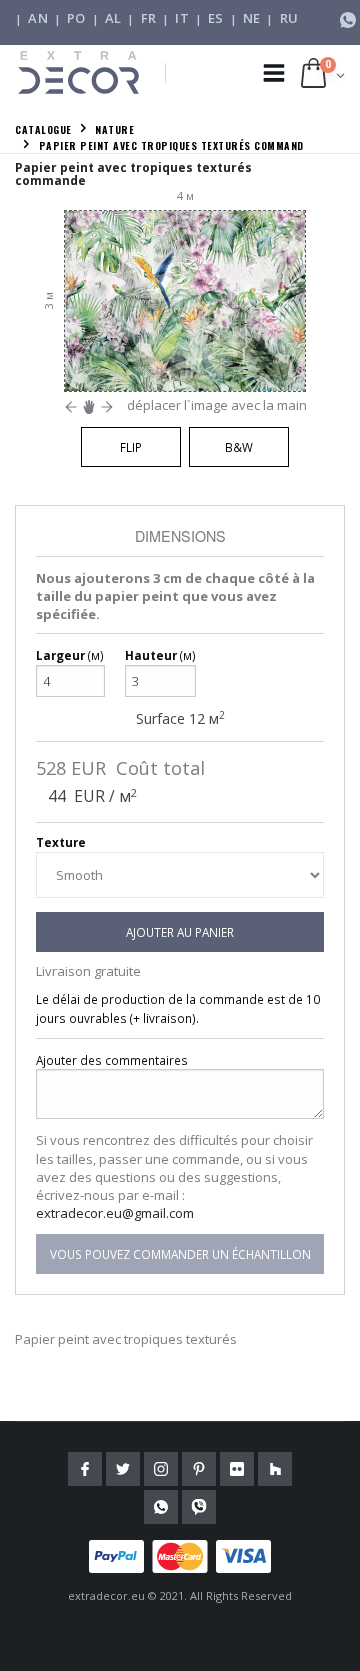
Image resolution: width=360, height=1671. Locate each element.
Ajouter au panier (180, 932)
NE (252, 18)
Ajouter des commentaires (112, 1060)
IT (182, 18)
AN (38, 18)
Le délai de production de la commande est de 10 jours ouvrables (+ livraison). (178, 1008)
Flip (131, 447)
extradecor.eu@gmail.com (115, 1213)
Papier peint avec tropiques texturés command (171, 145)
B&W (239, 447)
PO (76, 18)
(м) (70, 655)
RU (289, 18)
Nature (114, 129)
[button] (323, 73)
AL (113, 18)
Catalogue (43, 129)
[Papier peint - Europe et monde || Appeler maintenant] (348, 18)
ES (216, 18)
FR (149, 18)
